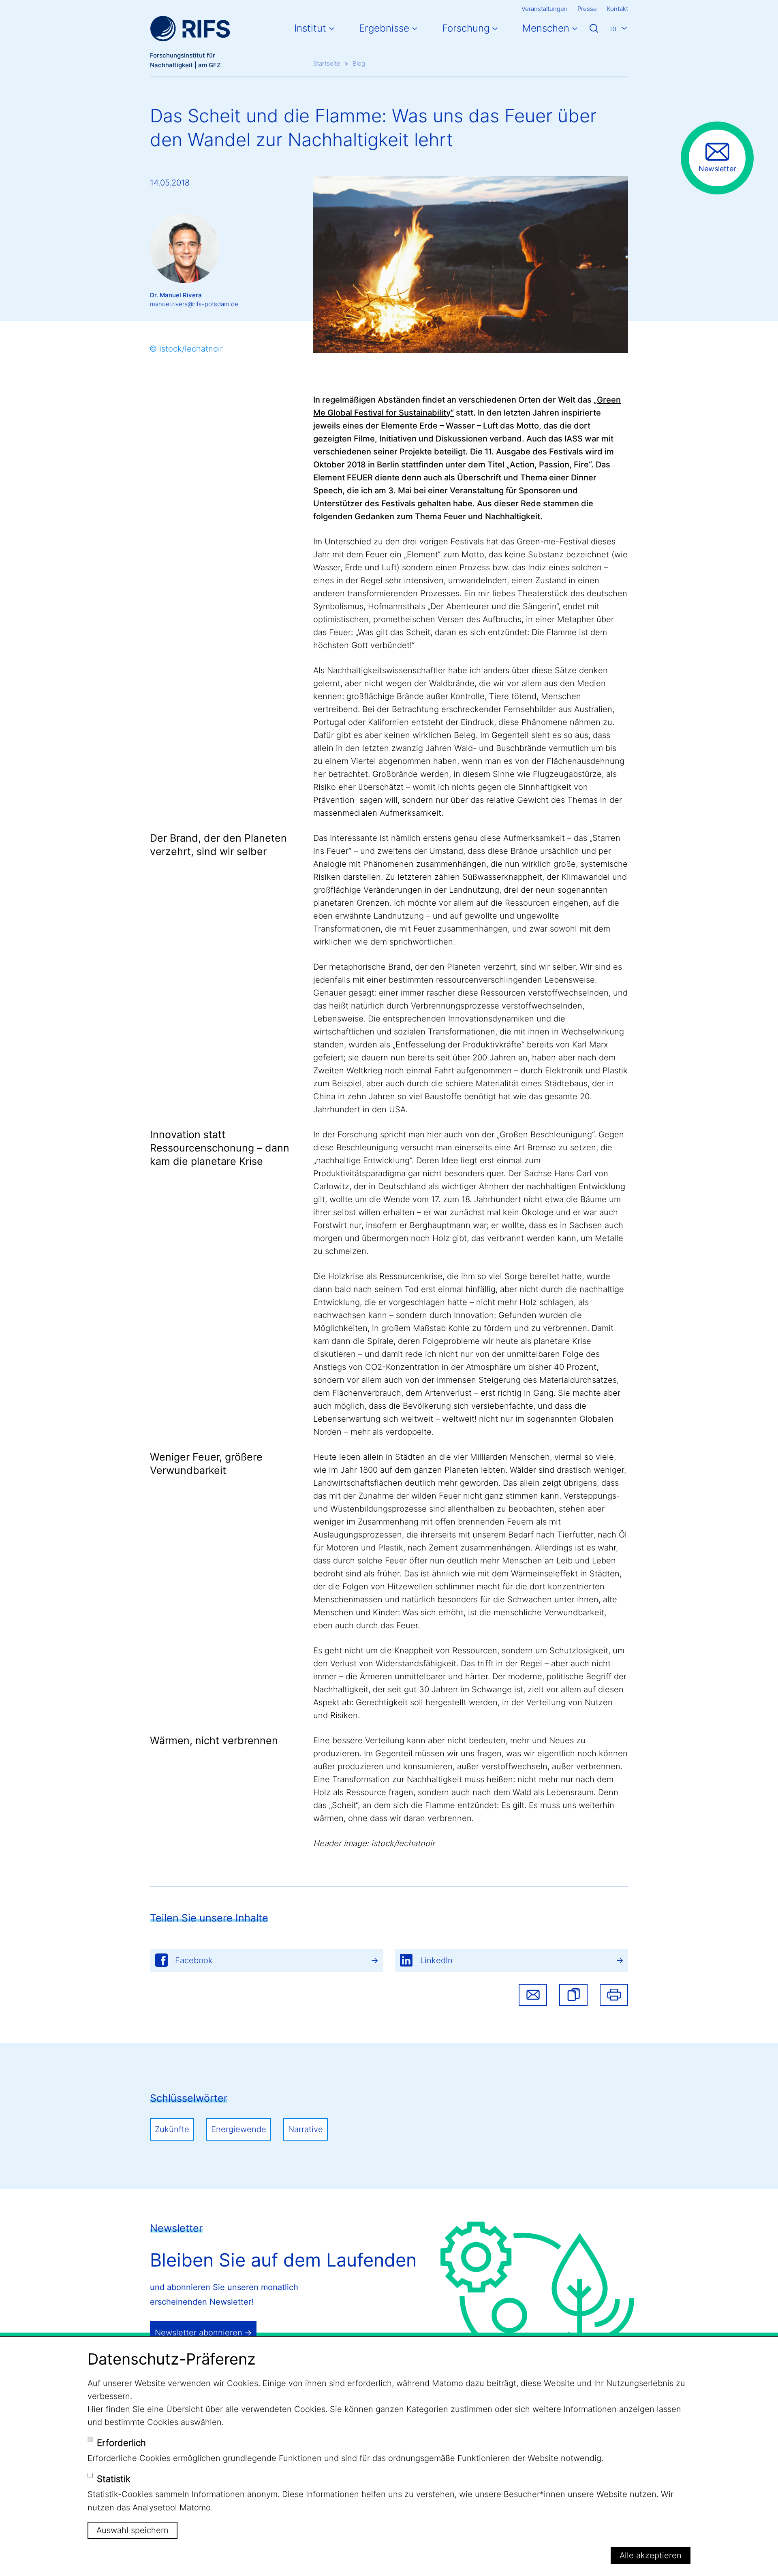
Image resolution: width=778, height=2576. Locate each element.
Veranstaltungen (545, 9)
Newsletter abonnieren (199, 2333)
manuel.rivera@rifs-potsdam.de (194, 304)
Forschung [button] (466, 28)
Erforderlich (121, 2443)
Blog (359, 63)
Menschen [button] (546, 28)
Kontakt (617, 9)
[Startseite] (190, 29)
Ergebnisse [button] (384, 28)
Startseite (327, 63)
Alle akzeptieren (651, 2555)
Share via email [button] (533, 1995)
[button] (573, 1995)
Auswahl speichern (133, 2530)
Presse (587, 9)
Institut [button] (310, 28)
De (614, 29)
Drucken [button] (614, 1995)
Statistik (114, 2479)
